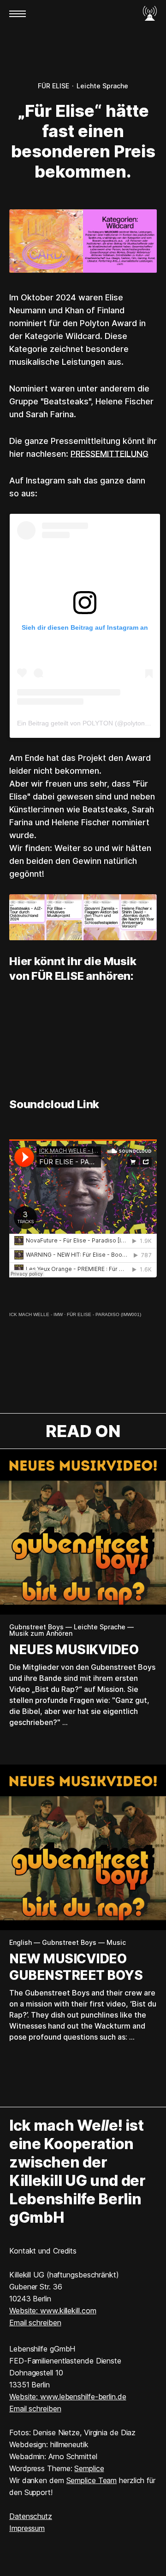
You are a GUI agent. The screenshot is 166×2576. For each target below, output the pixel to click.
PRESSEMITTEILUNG (110, 454)
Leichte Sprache (102, 86)
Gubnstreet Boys (36, 1627)
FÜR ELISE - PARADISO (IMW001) (104, 1314)
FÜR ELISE (53, 86)
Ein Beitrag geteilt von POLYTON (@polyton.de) (87, 723)
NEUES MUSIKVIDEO (74, 1650)
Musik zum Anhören (41, 1633)
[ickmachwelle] (150, 14)
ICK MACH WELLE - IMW (36, 1314)
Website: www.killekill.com (53, 2311)
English (21, 1943)
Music (116, 1943)
